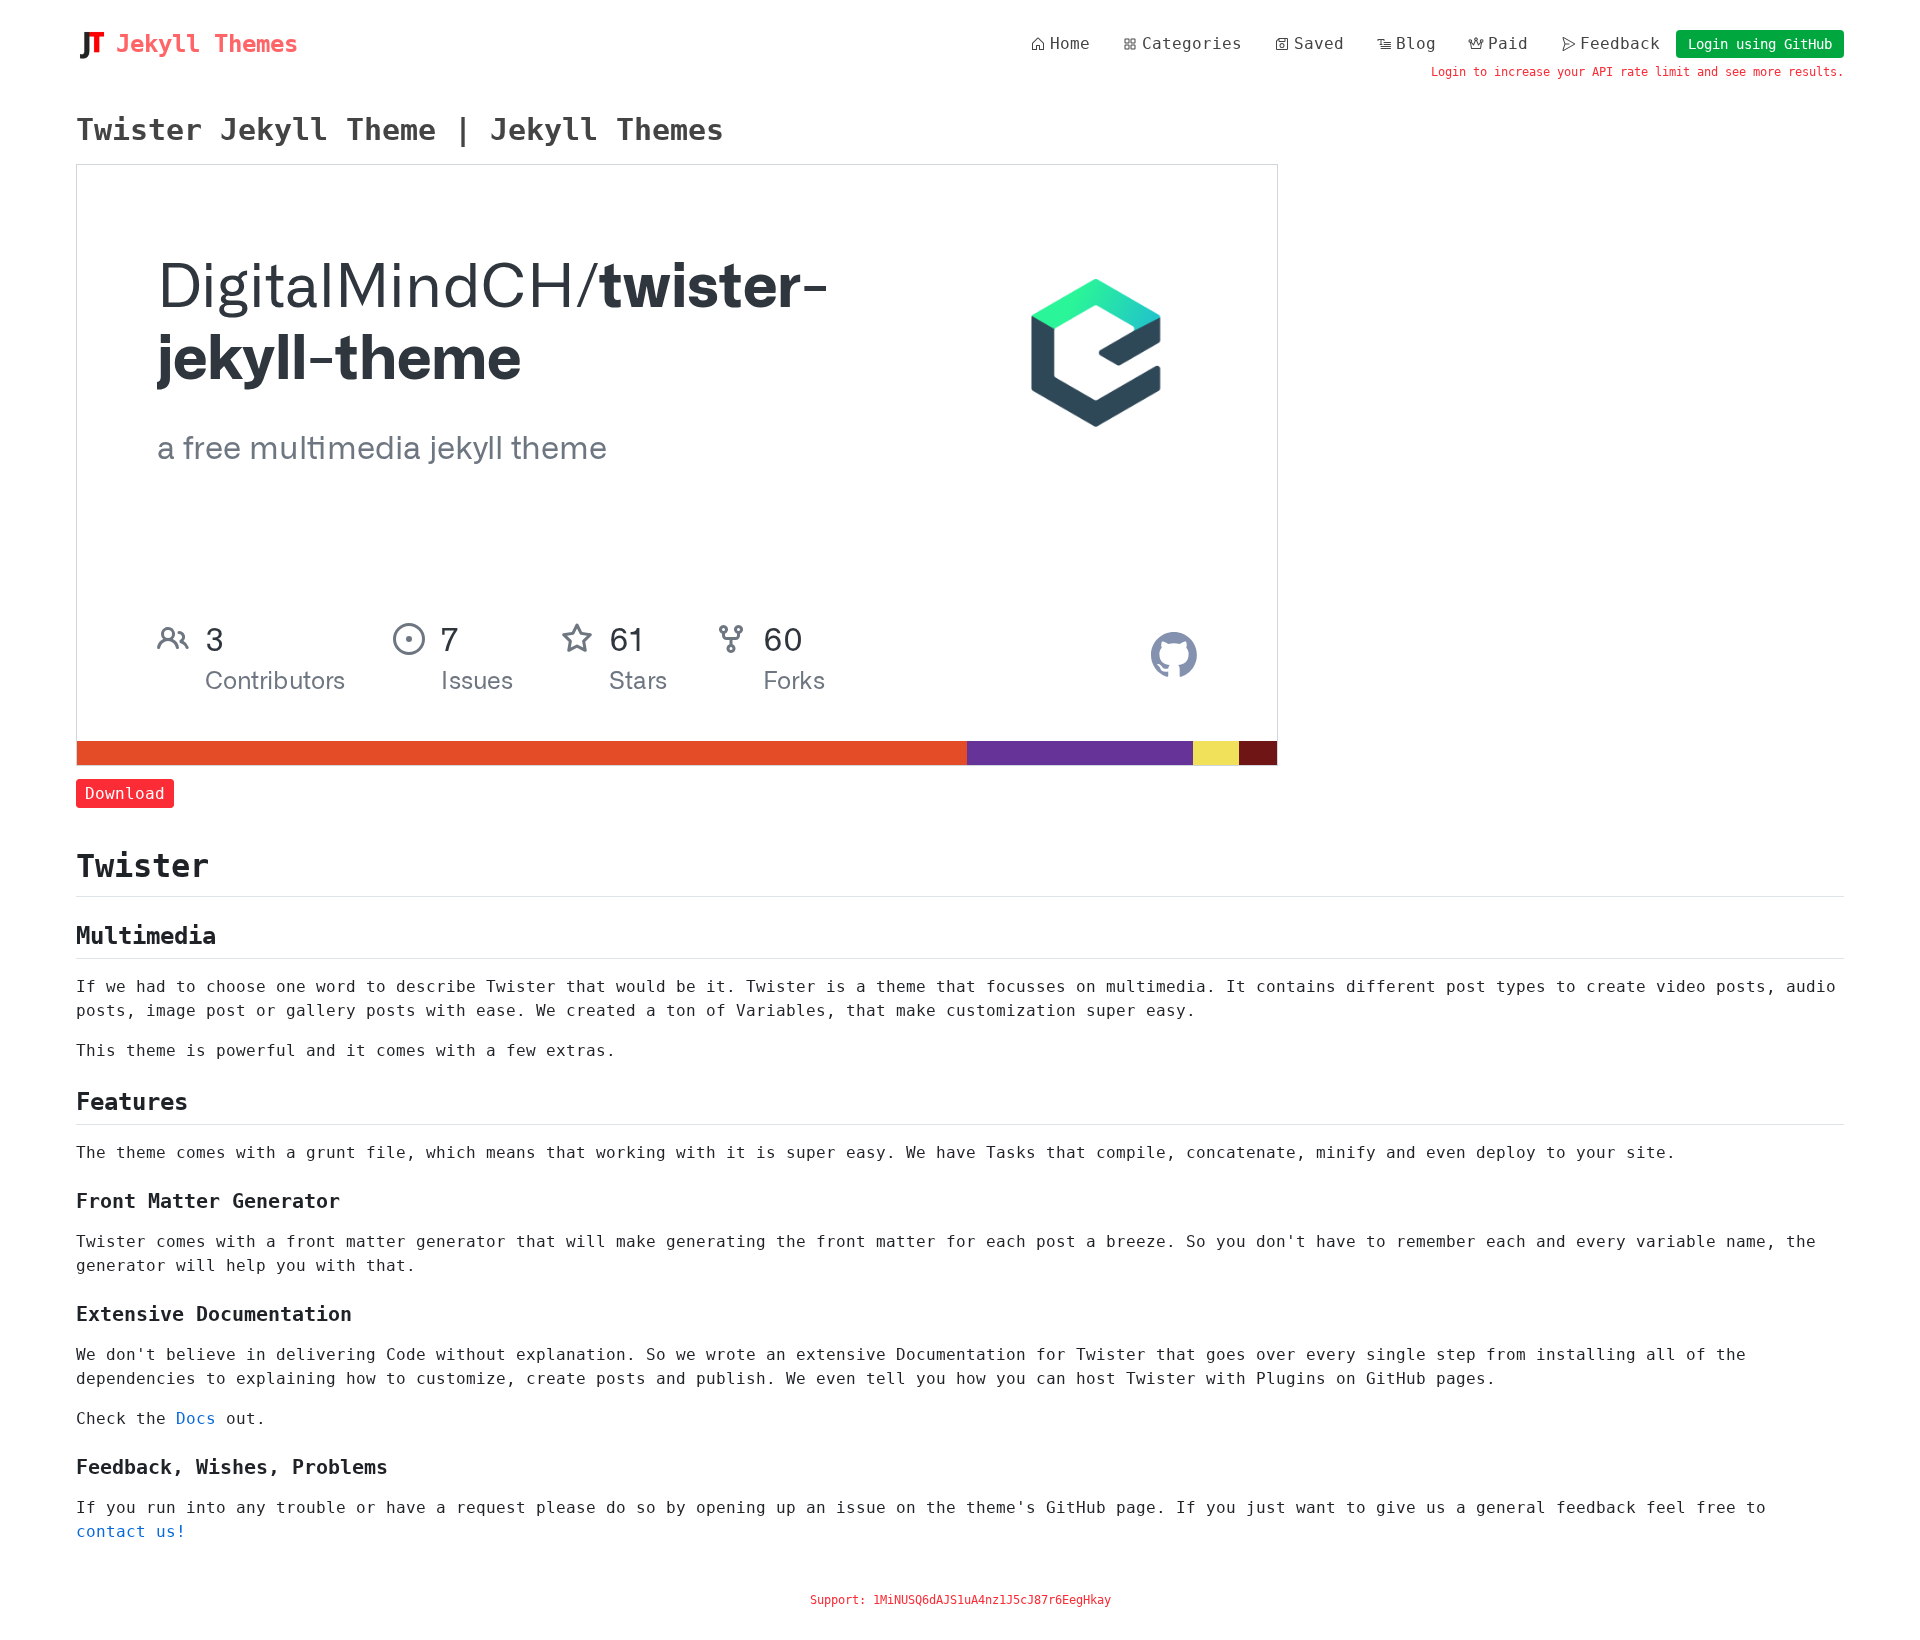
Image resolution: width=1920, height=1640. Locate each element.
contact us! (131, 1531)
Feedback (1620, 43)
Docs (196, 1418)
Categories (1192, 43)
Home (1070, 43)
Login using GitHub (1760, 44)
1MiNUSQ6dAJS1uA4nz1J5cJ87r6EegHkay (992, 1600)
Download (125, 793)
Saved (1319, 43)
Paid (1508, 43)
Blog (1416, 43)
